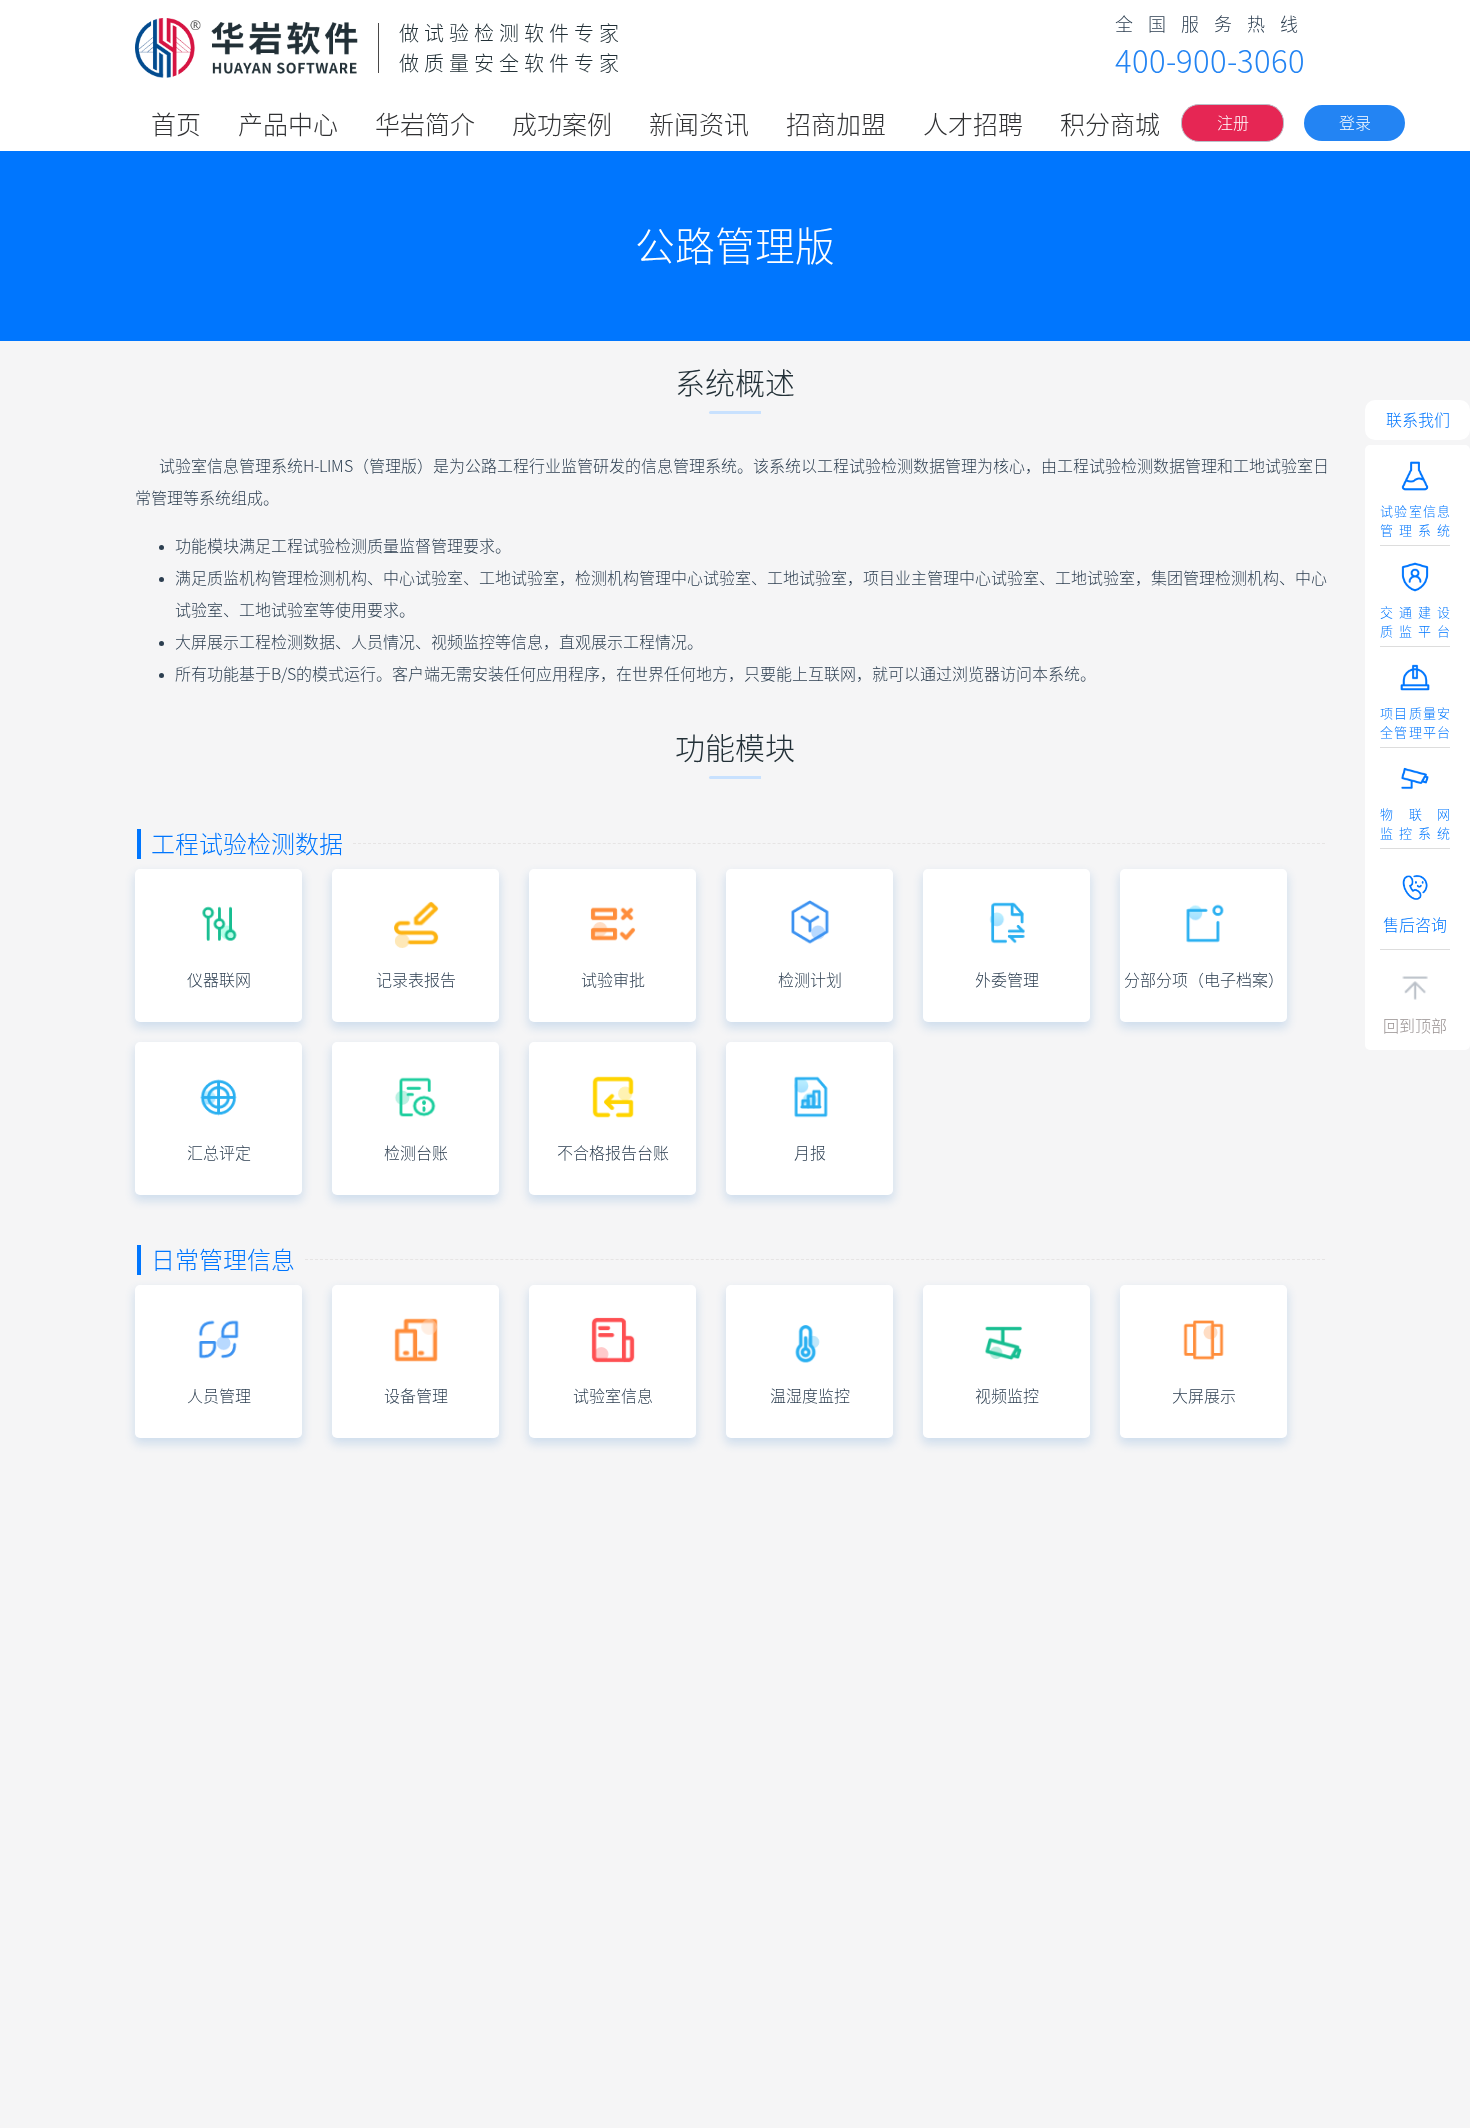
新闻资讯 (699, 124)
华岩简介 (425, 124)
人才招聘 (973, 124)
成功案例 (562, 124)
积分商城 (1110, 124)
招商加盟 (836, 124)
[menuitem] (176, 123)
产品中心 (288, 124)
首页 (176, 124)
